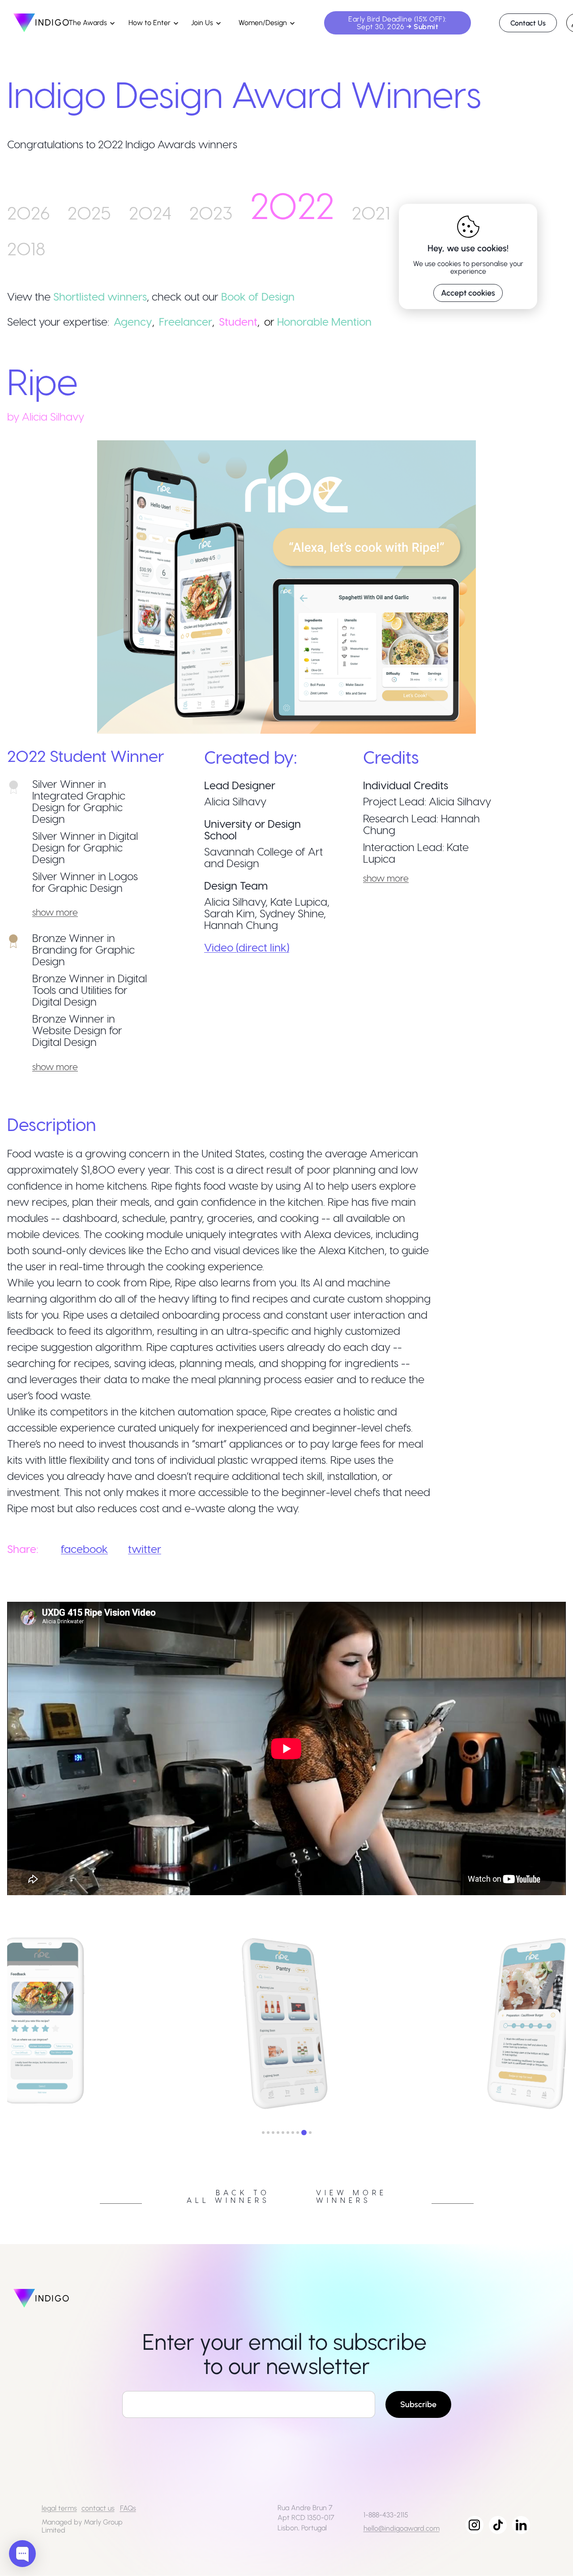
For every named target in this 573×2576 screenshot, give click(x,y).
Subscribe (418, 2404)
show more (55, 912)
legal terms (59, 2508)
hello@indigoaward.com (402, 2528)
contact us (98, 2508)
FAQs (128, 2508)
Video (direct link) (247, 947)
